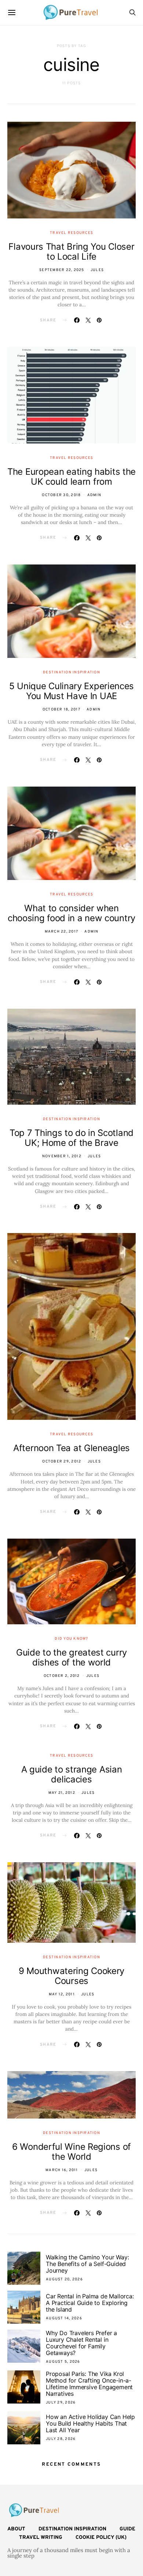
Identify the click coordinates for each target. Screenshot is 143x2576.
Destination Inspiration (71, 672)
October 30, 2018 (61, 495)
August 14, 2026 (64, 2318)
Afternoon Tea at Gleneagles (71, 1448)
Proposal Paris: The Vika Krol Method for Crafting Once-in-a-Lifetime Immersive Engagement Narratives (89, 2384)
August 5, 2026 (63, 2362)
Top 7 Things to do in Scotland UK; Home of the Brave (71, 1138)
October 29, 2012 (62, 1462)
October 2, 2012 (62, 1676)
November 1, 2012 (62, 1156)
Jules (97, 270)
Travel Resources (71, 233)
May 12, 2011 (62, 1994)
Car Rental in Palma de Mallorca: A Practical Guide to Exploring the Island (90, 2303)
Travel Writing (41, 2538)
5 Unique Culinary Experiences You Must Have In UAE (71, 691)
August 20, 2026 (64, 2279)
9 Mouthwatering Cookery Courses (71, 1976)
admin (94, 495)
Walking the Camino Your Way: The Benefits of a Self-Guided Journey (87, 2264)
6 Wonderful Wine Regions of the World (71, 2152)
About (16, 2529)
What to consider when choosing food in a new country (71, 913)
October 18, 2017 (61, 710)
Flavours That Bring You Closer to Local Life (71, 252)
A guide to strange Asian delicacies (72, 1774)
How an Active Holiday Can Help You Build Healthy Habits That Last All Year (90, 2423)
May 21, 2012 (62, 1793)
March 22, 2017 (62, 932)
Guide (127, 2529)
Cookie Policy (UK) (101, 2538)
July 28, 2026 (61, 2439)
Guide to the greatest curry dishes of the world (71, 1657)
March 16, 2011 (62, 2170)
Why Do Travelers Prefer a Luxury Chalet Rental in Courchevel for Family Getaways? (81, 2343)
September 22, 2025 (62, 270)
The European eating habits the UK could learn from (71, 477)
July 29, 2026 (61, 2403)
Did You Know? (71, 1639)
